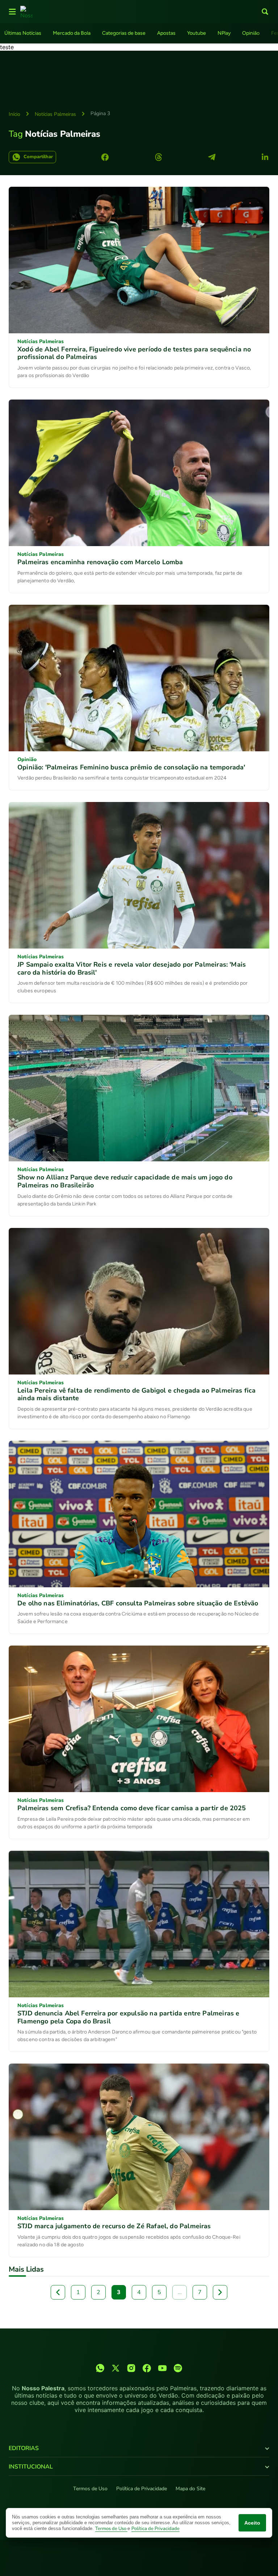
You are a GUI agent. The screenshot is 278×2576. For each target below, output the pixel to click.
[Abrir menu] (12, 12)
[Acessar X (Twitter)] (116, 2368)
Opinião (251, 33)
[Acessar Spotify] (178, 2368)
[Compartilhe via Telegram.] (212, 157)
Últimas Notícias (23, 33)
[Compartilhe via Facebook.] (105, 157)
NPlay (224, 33)
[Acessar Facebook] (147, 2368)
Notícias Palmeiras (55, 114)
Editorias (24, 2448)
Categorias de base (124, 33)
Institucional (31, 2467)
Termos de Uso (90, 2489)
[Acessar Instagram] (131, 2368)
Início (14, 114)
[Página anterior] (58, 2292)
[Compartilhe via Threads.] (159, 157)
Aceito (252, 2523)
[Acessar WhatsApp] (100, 2368)
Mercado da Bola (72, 33)
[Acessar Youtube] (162, 2368)
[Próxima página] (220, 2292)
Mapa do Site (190, 2489)
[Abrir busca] (265, 12)
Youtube (197, 33)
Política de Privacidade (142, 2489)
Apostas (166, 33)
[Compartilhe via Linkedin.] (265, 157)
